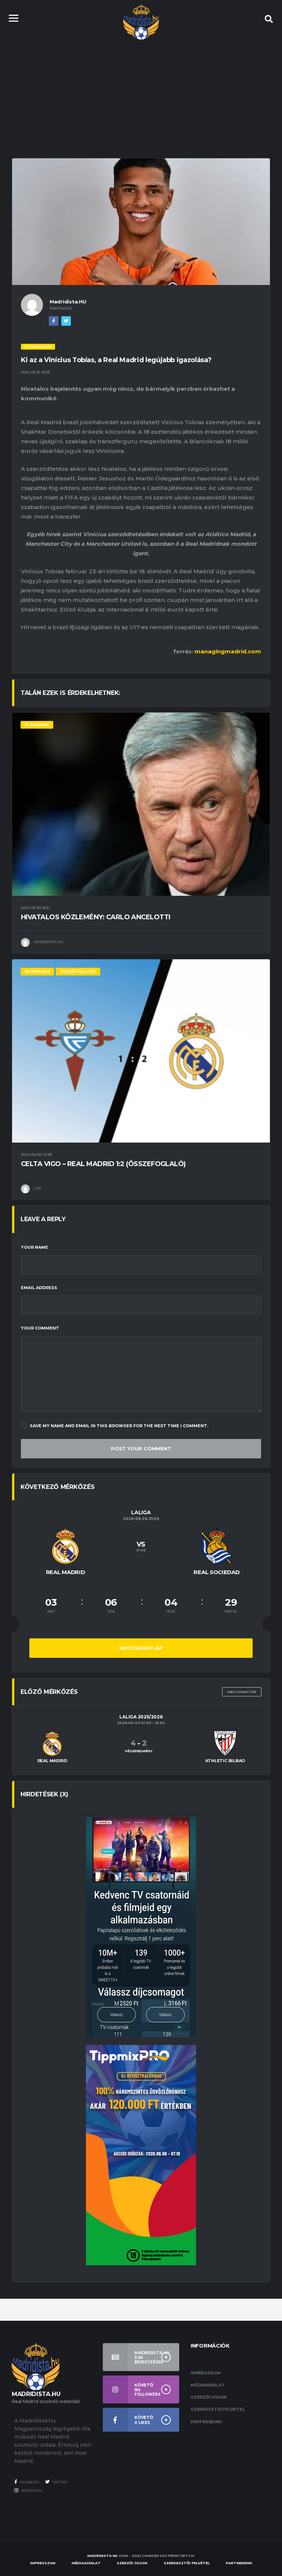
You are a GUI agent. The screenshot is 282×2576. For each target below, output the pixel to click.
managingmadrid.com (228, 651)
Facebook (29, 2482)
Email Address (39, 1288)
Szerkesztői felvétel (218, 2409)
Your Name (35, 1247)
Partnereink (206, 2422)
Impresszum (206, 2373)
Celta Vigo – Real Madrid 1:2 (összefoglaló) (103, 1164)
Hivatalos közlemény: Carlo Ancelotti (96, 917)
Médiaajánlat (207, 2385)
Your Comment (40, 1328)
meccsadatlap (141, 1648)
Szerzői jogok (209, 2397)
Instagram (31, 2491)
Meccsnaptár (242, 1692)
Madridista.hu (102, 2556)
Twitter (59, 2482)
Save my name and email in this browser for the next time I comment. (119, 1426)
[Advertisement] (141, 92)
